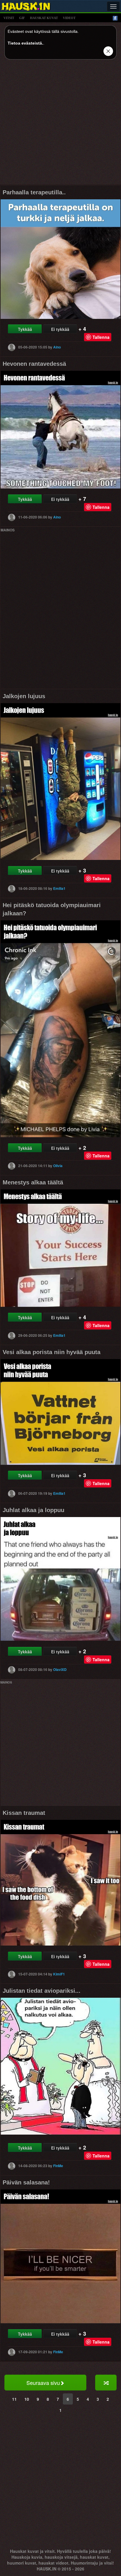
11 (14, 2399)
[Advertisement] (60, 124)
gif (22, 18)
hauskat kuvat (44, 18)
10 (27, 2399)
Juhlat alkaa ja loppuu (33, 1510)
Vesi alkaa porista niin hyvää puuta (52, 1352)
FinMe (58, 2166)
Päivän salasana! (26, 2182)
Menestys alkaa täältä (33, 1182)
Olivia (58, 1166)
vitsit (9, 18)
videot (69, 18)
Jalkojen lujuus (24, 696)
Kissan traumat (24, 1813)
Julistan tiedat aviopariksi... (42, 1991)
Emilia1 (59, 888)
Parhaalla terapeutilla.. (34, 192)
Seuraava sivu (43, 2383)
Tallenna (101, 337)
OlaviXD (60, 1669)
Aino (57, 347)
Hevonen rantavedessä (34, 364)
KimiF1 (59, 1974)
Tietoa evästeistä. (25, 43)
